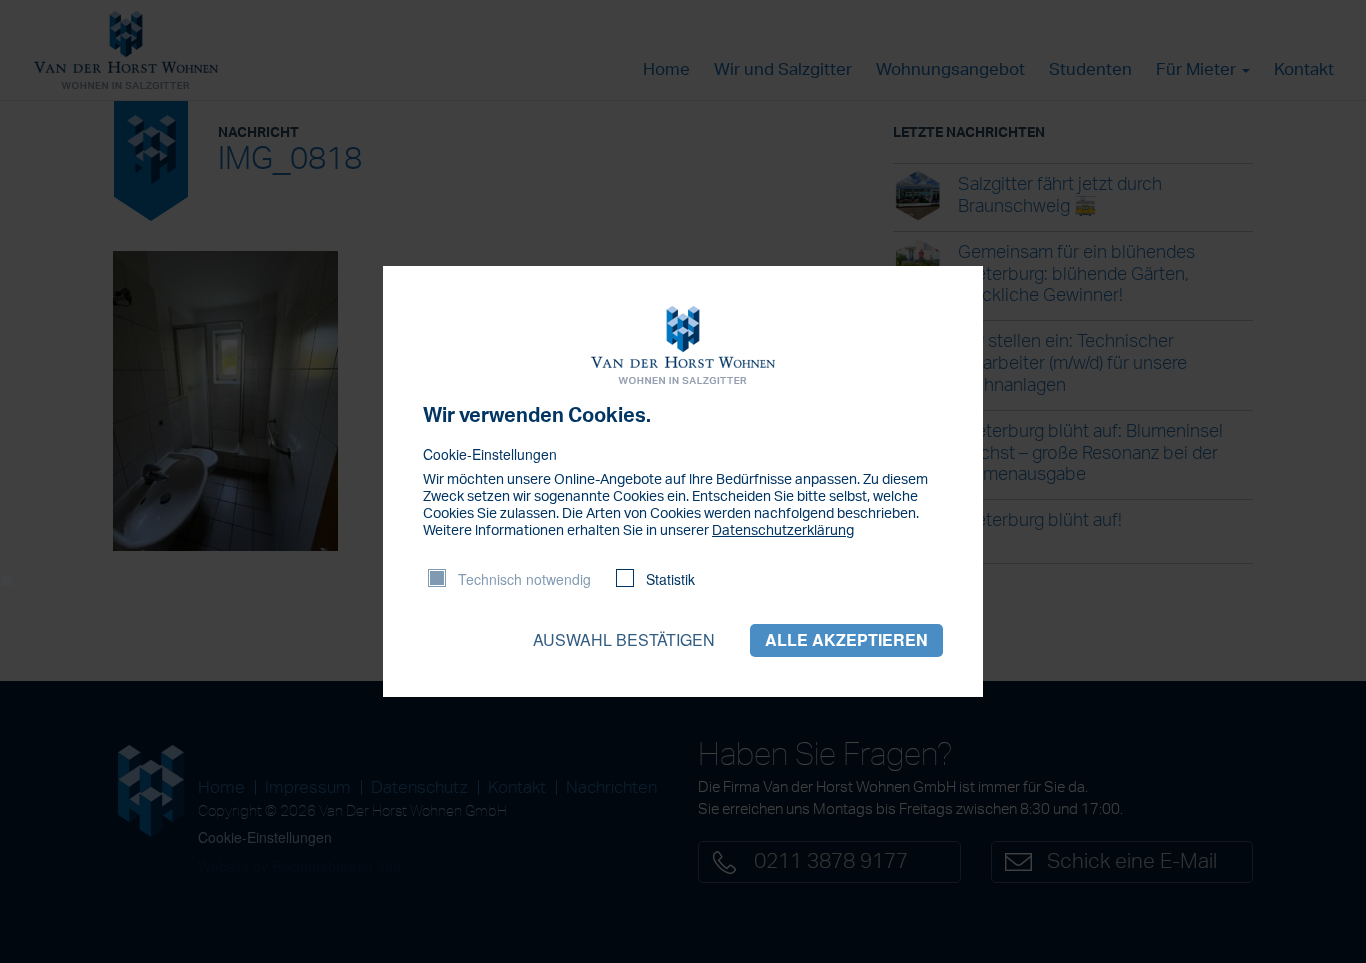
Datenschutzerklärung (783, 531)
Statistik (670, 579)
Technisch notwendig (524, 579)
